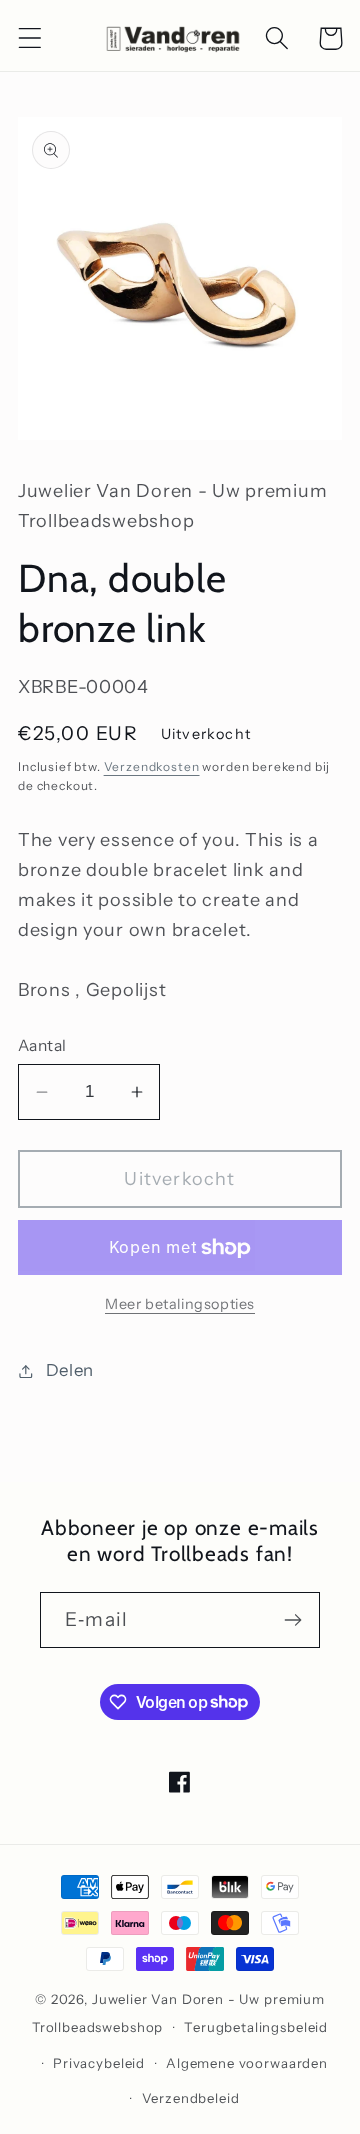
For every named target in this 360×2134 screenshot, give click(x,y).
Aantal (42, 1045)
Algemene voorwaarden (247, 2063)
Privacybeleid (99, 2063)
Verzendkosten (152, 766)
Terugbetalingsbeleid (256, 2027)
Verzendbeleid (191, 2098)
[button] (30, 38)
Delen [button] (70, 1370)
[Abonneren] (292, 1620)
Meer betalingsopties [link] (180, 1304)
